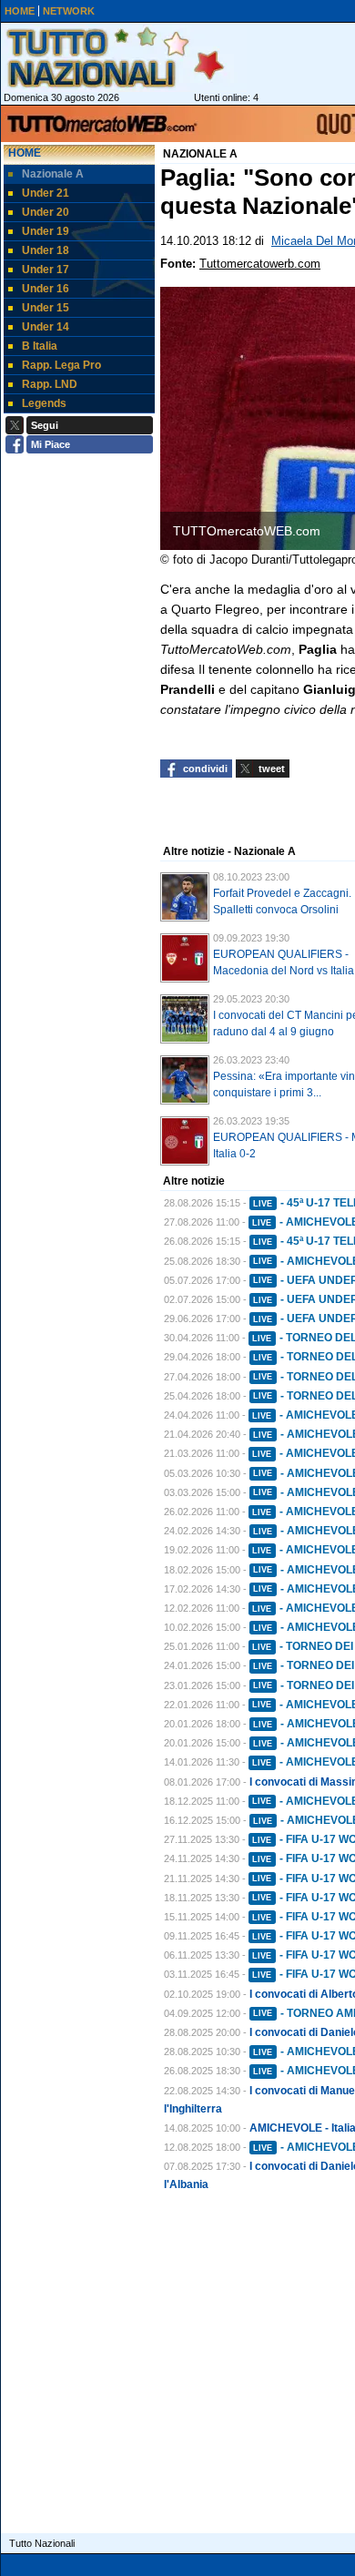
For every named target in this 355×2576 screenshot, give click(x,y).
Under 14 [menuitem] (46, 327)
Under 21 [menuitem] (46, 193)
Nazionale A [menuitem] (53, 174)
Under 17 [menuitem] (46, 270)
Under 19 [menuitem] (46, 231)
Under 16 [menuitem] (46, 289)
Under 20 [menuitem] (46, 212)
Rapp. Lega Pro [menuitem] (61, 365)
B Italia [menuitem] (40, 346)
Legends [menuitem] (44, 403)
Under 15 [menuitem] (46, 308)
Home (25, 153)
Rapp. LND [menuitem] (50, 384)
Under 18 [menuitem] (46, 250)
